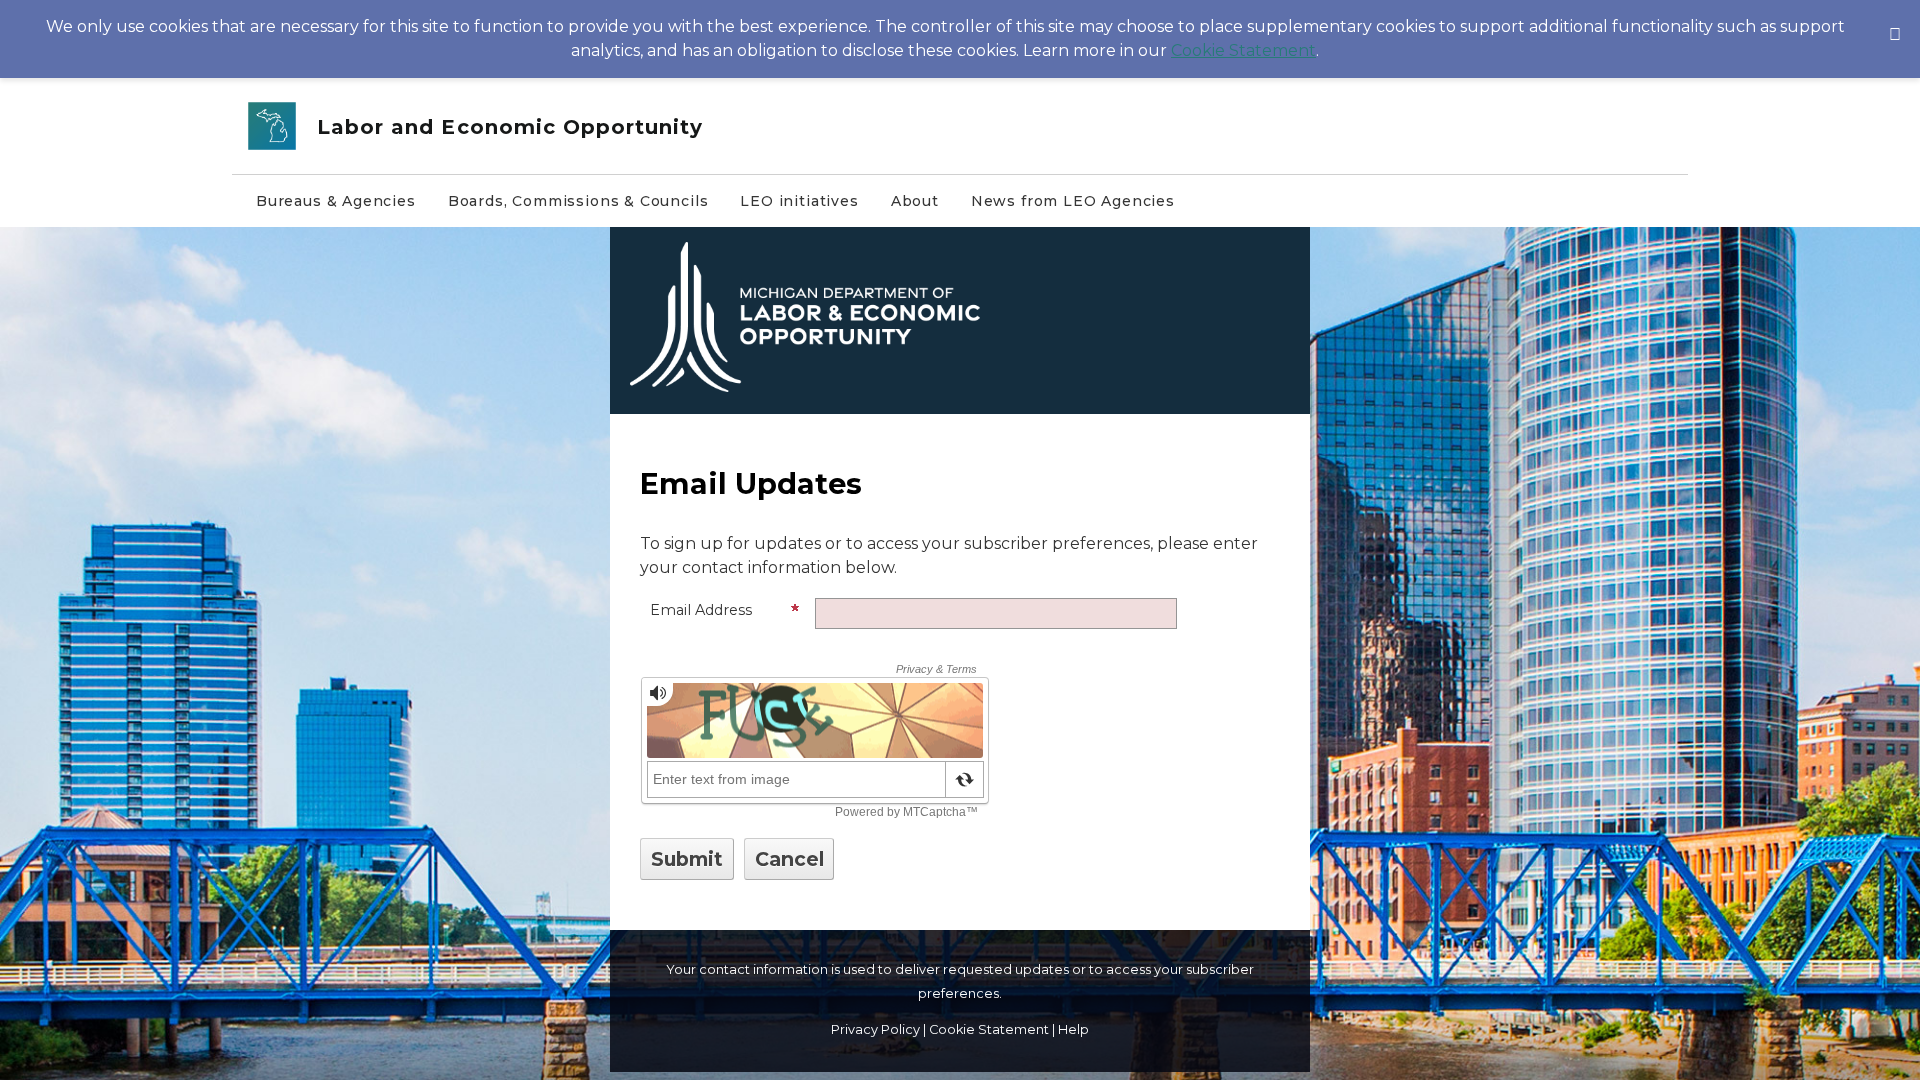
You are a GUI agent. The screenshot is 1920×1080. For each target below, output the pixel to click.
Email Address (701, 610)
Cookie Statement (1243, 50)
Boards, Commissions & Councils (578, 201)
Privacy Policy (875, 1029)
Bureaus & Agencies (336, 201)
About (915, 201)
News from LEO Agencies (1073, 201)
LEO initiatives (799, 201)
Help (1073, 1029)
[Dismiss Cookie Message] (1895, 19)
